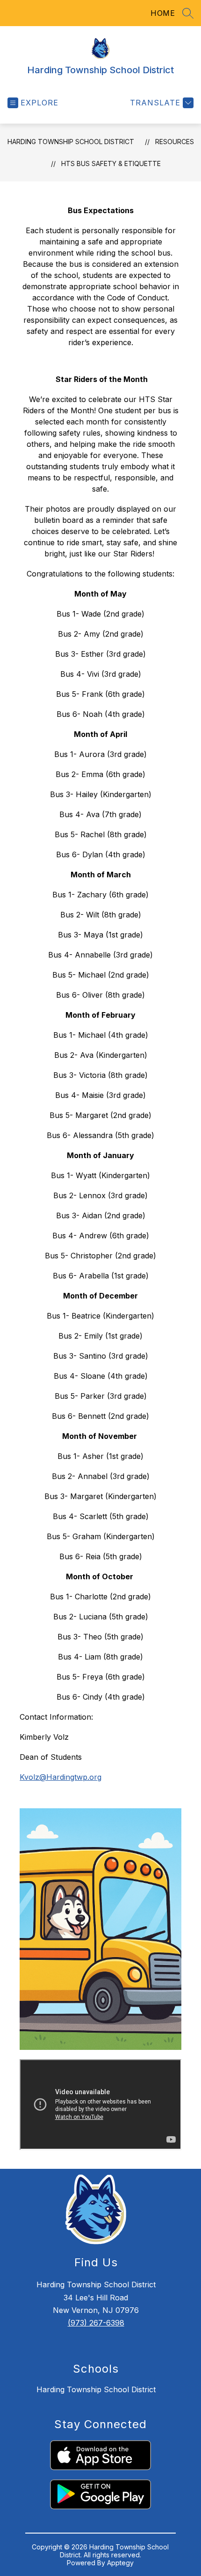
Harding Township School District (71, 142)
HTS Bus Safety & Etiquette (111, 163)
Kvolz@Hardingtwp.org (61, 1777)
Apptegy (120, 2563)
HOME (163, 13)
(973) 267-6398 (96, 2323)
